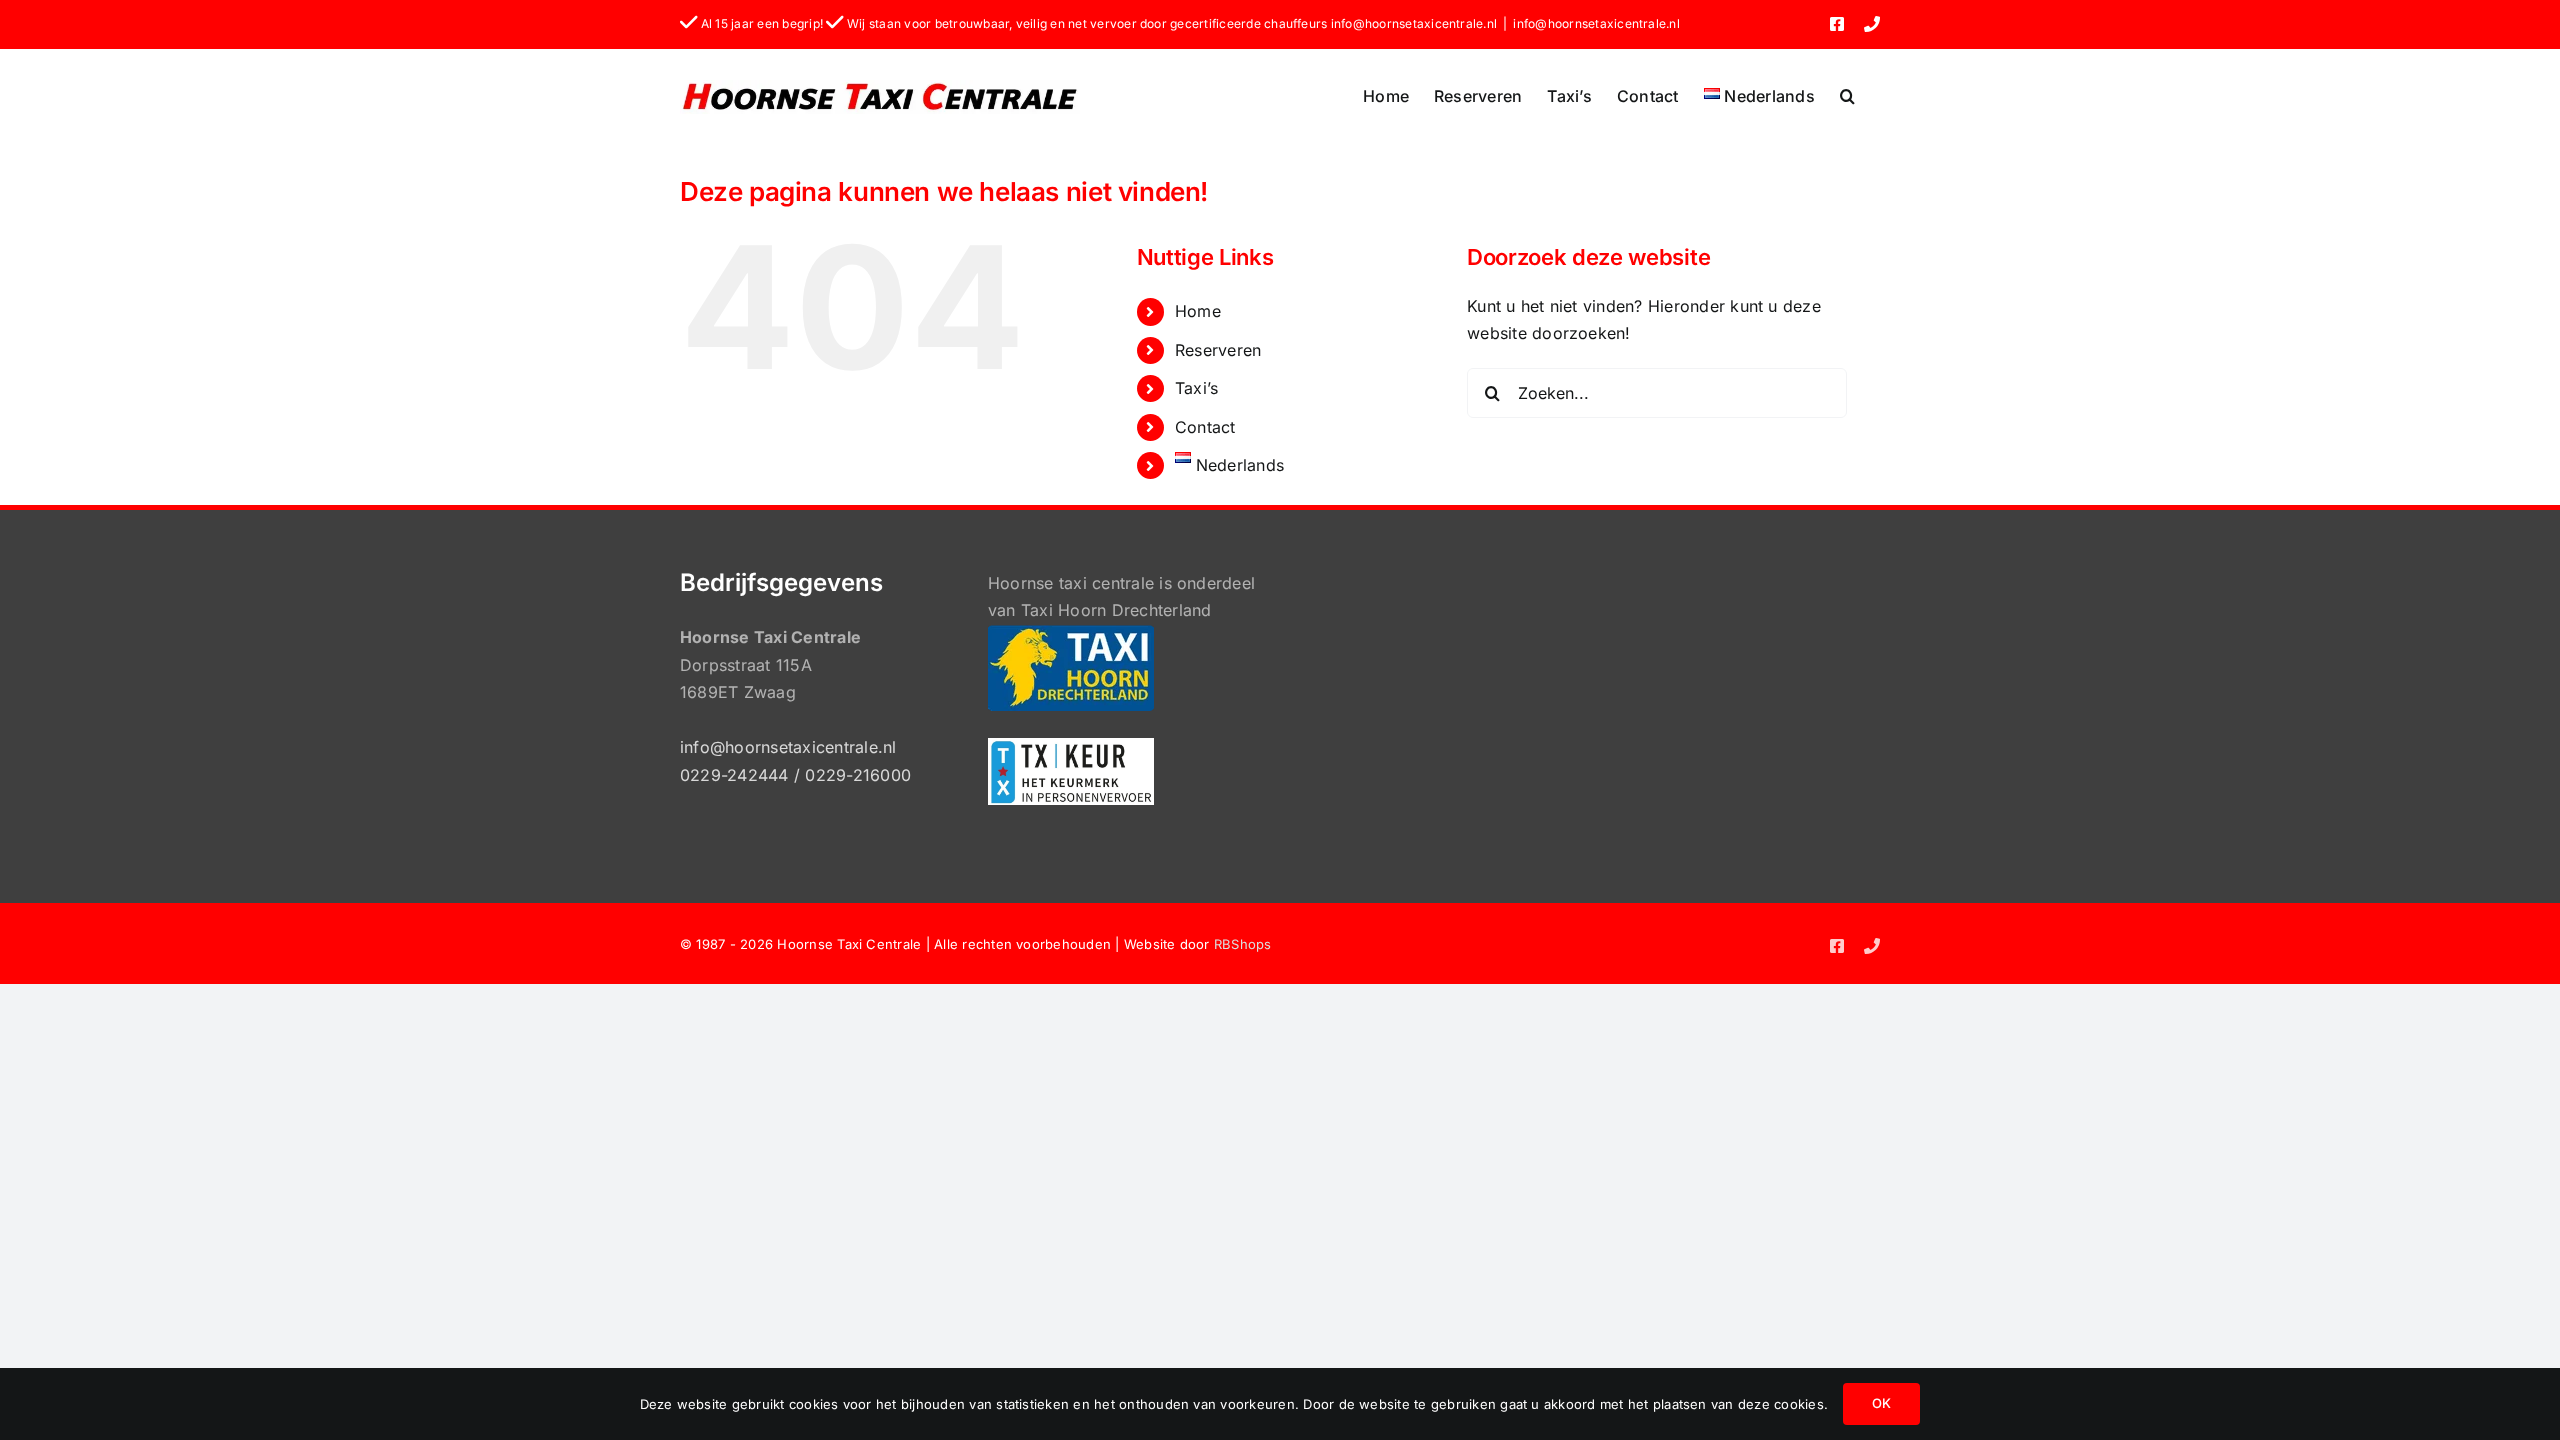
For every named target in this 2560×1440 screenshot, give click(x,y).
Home (1198, 311)
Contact (1205, 427)
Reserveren (1218, 350)
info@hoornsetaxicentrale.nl (1596, 23)
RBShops (1243, 944)
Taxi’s (1196, 388)
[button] (1847, 95)
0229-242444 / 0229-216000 (795, 775)
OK (1881, 1403)
